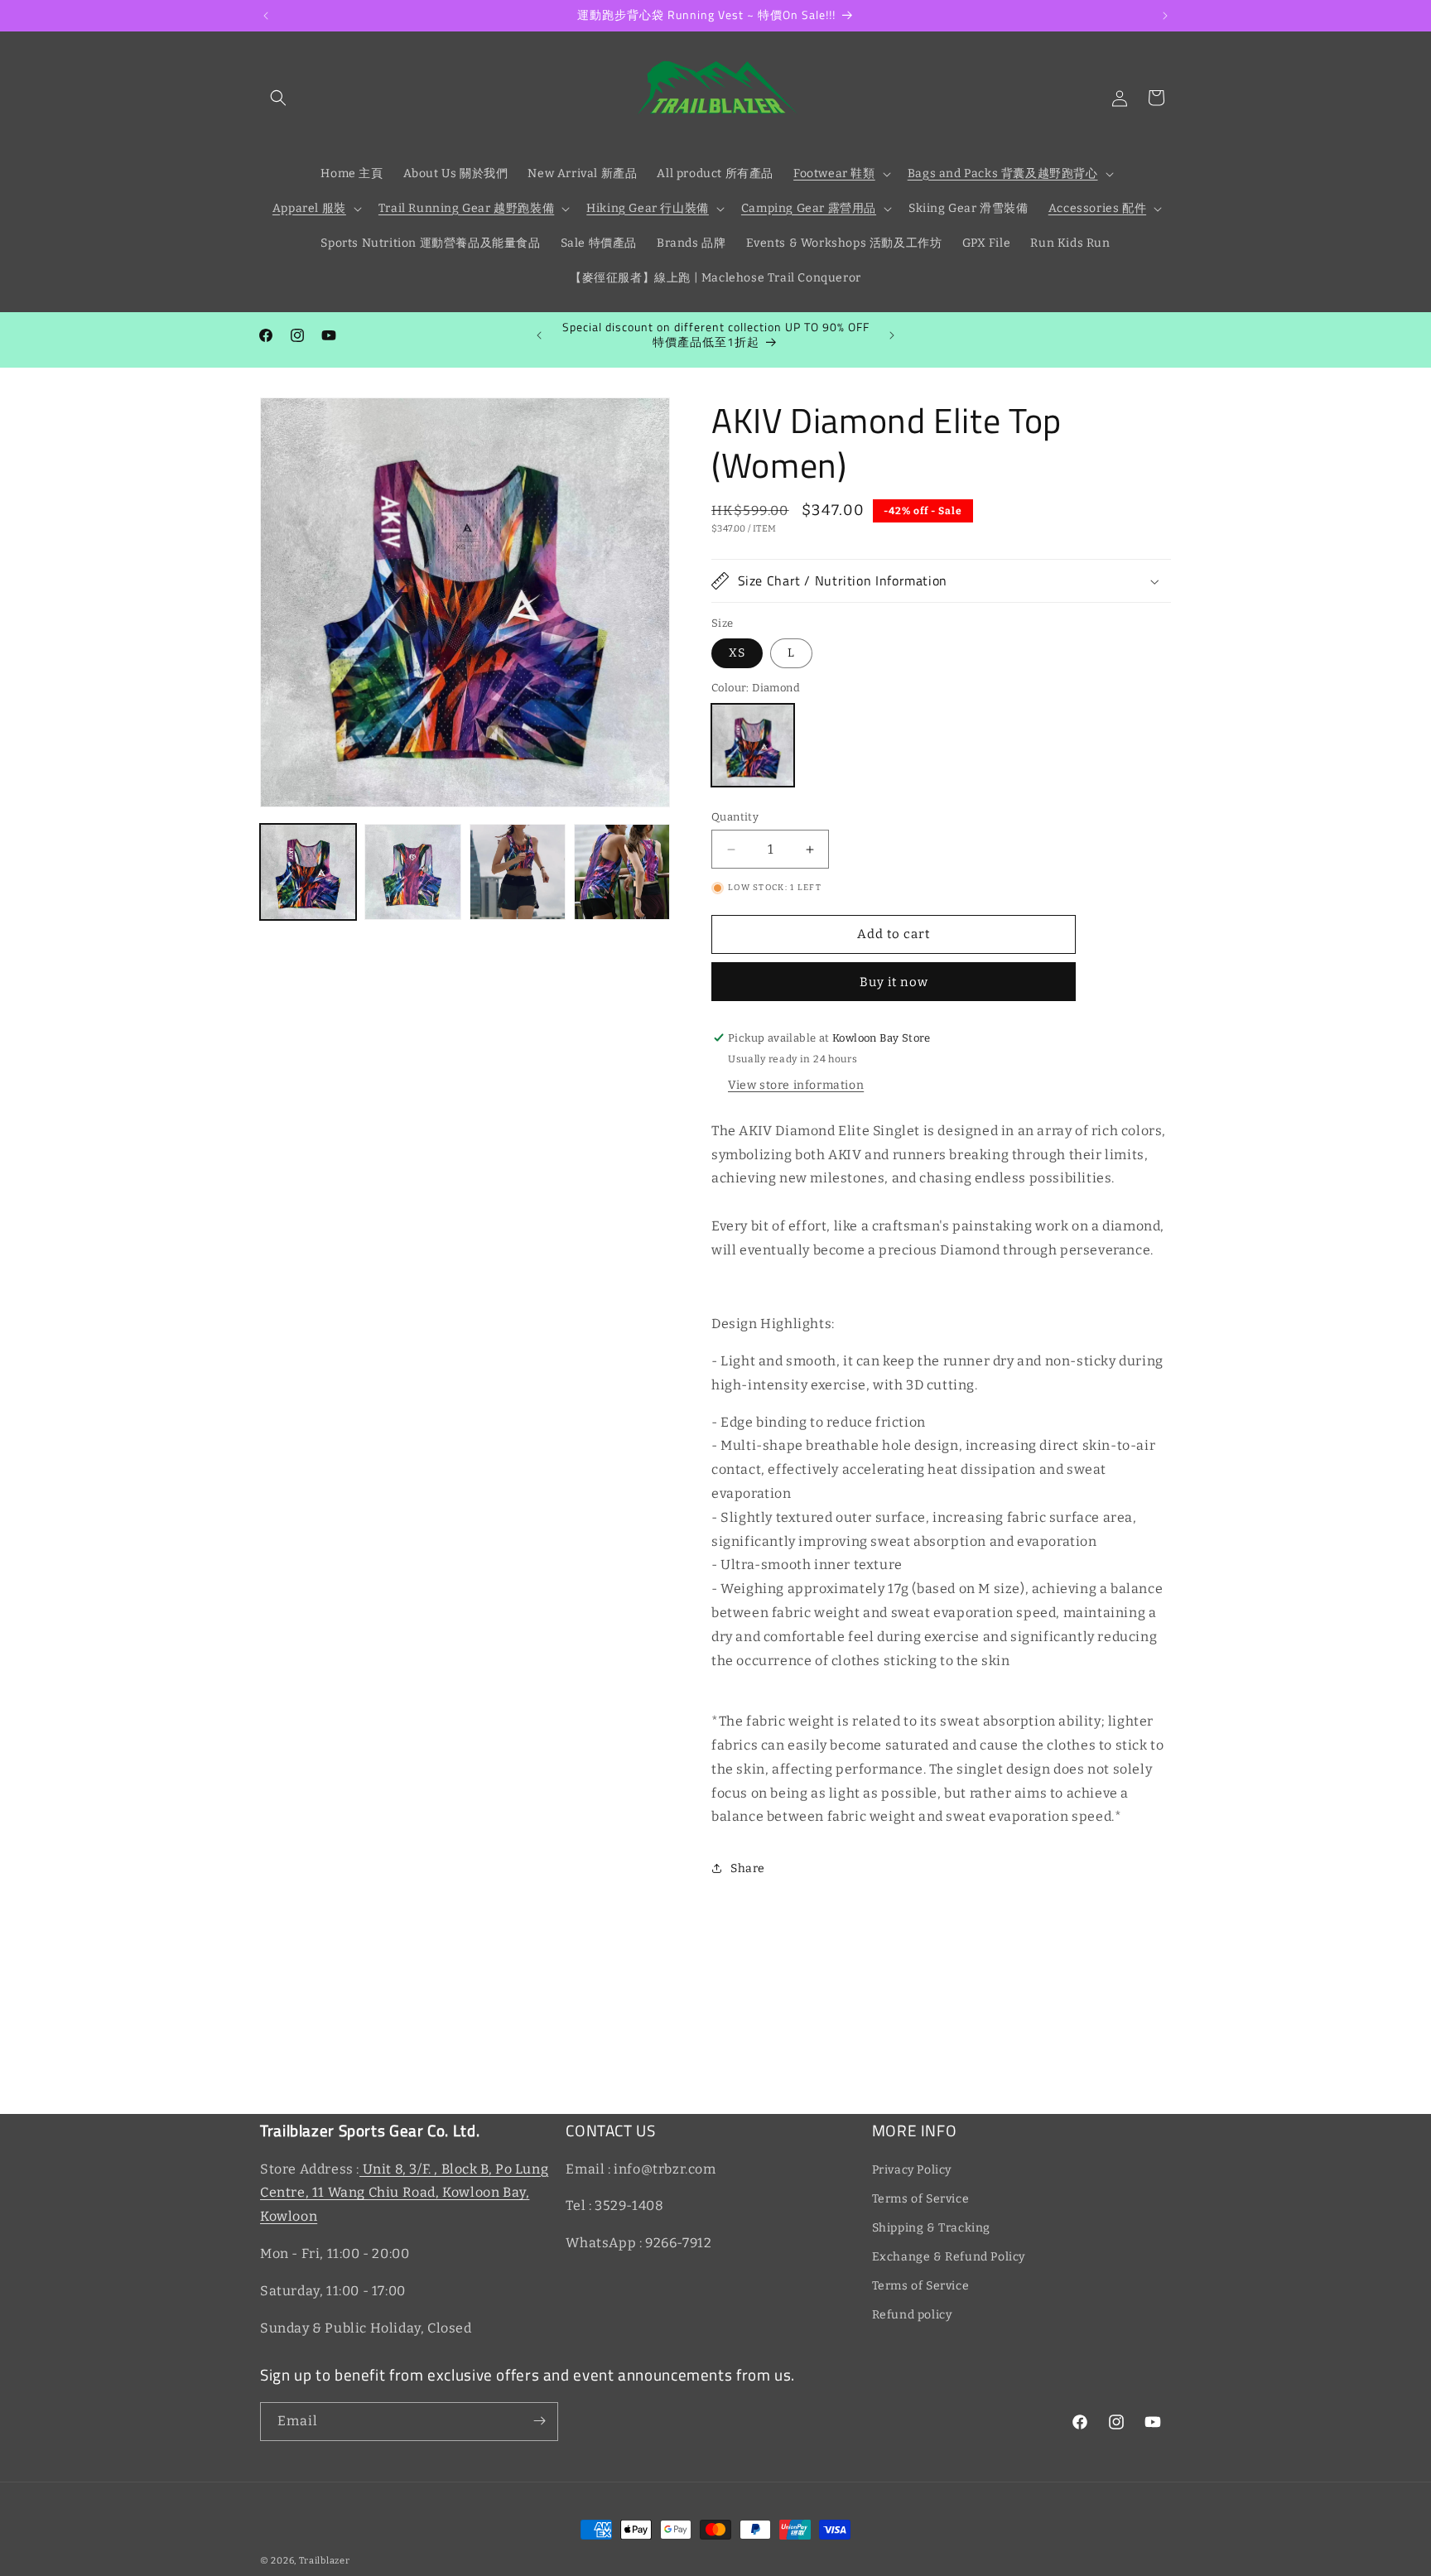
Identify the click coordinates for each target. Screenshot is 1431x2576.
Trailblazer (325, 2561)
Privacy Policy (912, 2169)
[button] (278, 98)
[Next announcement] (1165, 16)
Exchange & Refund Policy (949, 2257)
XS (737, 654)
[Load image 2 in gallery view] (412, 872)
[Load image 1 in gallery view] (308, 872)
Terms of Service (921, 2198)
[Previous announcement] (266, 16)
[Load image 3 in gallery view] (518, 872)
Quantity (735, 817)
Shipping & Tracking (931, 2228)
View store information (796, 1084)
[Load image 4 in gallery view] (622, 872)
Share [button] (748, 1868)
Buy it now (894, 982)
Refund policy (912, 2315)
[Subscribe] (539, 2421)
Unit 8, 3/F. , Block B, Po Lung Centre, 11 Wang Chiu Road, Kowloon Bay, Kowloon (404, 2192)
